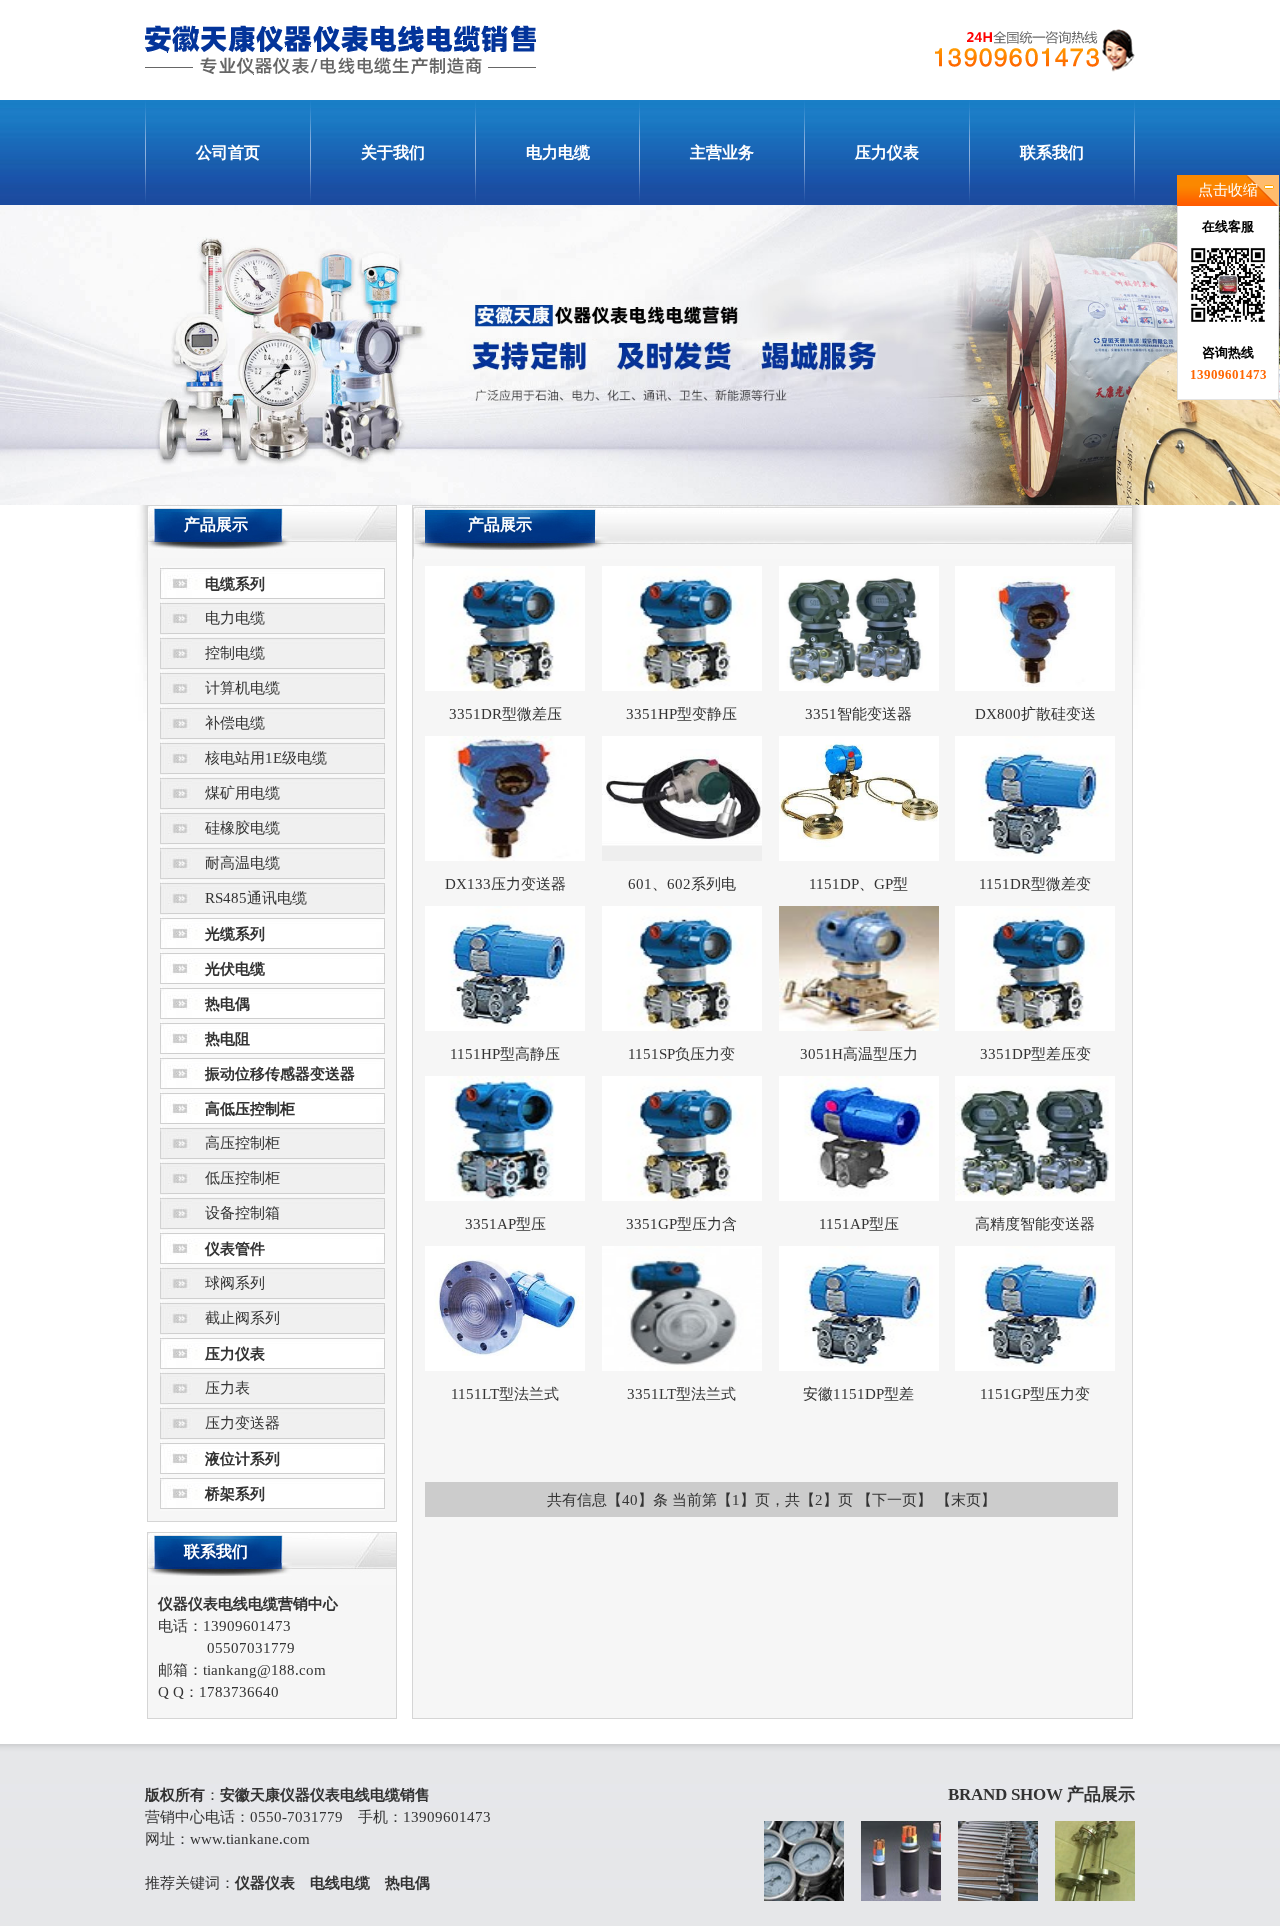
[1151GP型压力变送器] (1035, 1366)
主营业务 (722, 152)
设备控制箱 (242, 1213)
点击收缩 (1228, 190)
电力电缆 (558, 152)
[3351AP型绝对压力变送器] (505, 1196)
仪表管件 (235, 1249)
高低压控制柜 (250, 1109)
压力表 (227, 1388)
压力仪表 (887, 152)
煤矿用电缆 (242, 793)
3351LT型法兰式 (681, 1394)
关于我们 (393, 152)
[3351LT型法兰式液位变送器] (682, 1366)
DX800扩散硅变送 (1035, 714)
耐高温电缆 (242, 863)
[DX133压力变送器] (505, 856)
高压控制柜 (242, 1143)
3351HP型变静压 (681, 714)
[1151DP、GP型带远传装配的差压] (859, 856)
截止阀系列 (242, 1318)
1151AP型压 (859, 1224)
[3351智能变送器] (859, 686)
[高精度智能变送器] (1035, 1196)
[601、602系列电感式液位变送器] (682, 856)
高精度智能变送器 (1035, 1224)
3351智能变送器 (858, 714)
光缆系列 (235, 934)
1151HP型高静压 (505, 1054)
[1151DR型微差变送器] (1035, 856)
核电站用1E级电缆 (266, 758)
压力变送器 (242, 1423)
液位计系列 (242, 1459)
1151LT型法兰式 (505, 1394)
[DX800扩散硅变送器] (1035, 686)
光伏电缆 (235, 969)
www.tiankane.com (250, 1839)
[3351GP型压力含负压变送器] (682, 1196)
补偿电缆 (235, 723)
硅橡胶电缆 (242, 828)
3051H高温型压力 (859, 1054)
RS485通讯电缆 (256, 898)
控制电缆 (235, 653)
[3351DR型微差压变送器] (505, 686)
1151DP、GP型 (858, 884)
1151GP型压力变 (1035, 1394)
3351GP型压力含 (681, 1224)
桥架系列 (235, 1494)
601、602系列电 (682, 884)
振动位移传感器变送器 (280, 1074)
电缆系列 (235, 584)
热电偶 (227, 1004)
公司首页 (228, 152)
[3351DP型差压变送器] (1035, 1026)
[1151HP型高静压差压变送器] (505, 1026)
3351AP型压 (505, 1224)
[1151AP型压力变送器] (859, 1196)
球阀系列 (235, 1283)
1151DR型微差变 (1035, 884)
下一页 (894, 1500)
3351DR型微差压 (505, 714)
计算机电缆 (242, 688)
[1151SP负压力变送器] (682, 1026)
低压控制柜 (242, 1178)
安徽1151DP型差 (858, 1394)
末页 (966, 1500)
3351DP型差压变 (1035, 1054)
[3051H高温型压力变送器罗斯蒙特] (859, 1026)
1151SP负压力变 (681, 1054)
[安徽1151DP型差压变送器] (859, 1366)
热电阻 (227, 1039)
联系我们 (1052, 152)
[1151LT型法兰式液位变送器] (505, 1366)
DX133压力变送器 (505, 884)
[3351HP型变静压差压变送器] (682, 686)
